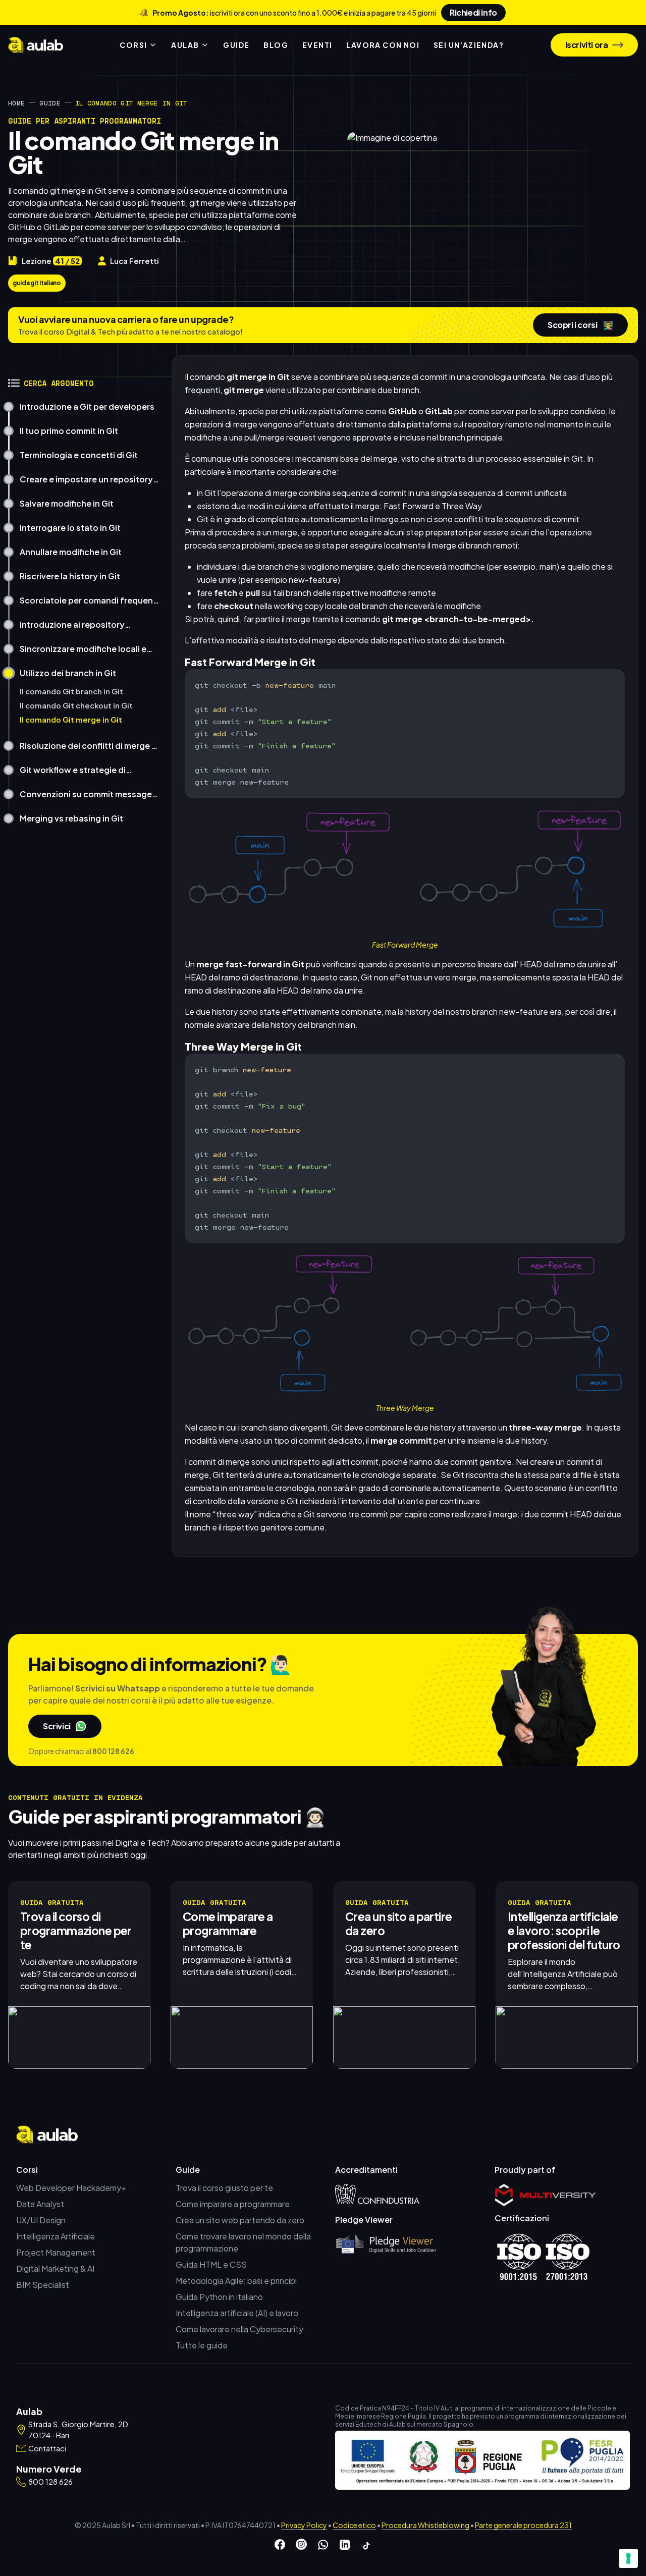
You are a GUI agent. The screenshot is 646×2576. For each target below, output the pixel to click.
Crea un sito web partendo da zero (240, 2220)
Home (16, 103)
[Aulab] (36, 45)
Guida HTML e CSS (211, 2264)
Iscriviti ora (587, 45)
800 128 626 (113, 1751)
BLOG (276, 45)
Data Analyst (40, 2204)
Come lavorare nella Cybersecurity (239, 2329)
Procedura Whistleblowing (425, 2525)
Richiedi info (473, 12)
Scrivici (57, 1726)
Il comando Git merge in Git (71, 720)
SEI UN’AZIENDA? (469, 45)
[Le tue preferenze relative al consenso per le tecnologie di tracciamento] (628, 2558)
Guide (50, 103)
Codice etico (354, 2525)
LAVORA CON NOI (383, 45)
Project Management (56, 2252)
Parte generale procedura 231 (523, 2525)
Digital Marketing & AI (55, 2268)
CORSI (133, 45)
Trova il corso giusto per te (224, 2188)
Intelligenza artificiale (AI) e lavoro (237, 2313)
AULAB (185, 45)
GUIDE (236, 45)
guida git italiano (37, 283)
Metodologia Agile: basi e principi (236, 2281)
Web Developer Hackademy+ (71, 2188)
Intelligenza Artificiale (56, 2236)
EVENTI (317, 45)
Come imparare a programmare (233, 2204)
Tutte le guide (202, 2345)
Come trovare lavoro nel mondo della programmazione (243, 2242)
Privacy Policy (304, 2525)
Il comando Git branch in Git (71, 691)
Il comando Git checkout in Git (76, 705)
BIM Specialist (43, 2285)
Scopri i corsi (580, 325)
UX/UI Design (41, 2220)
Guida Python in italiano (219, 2297)
